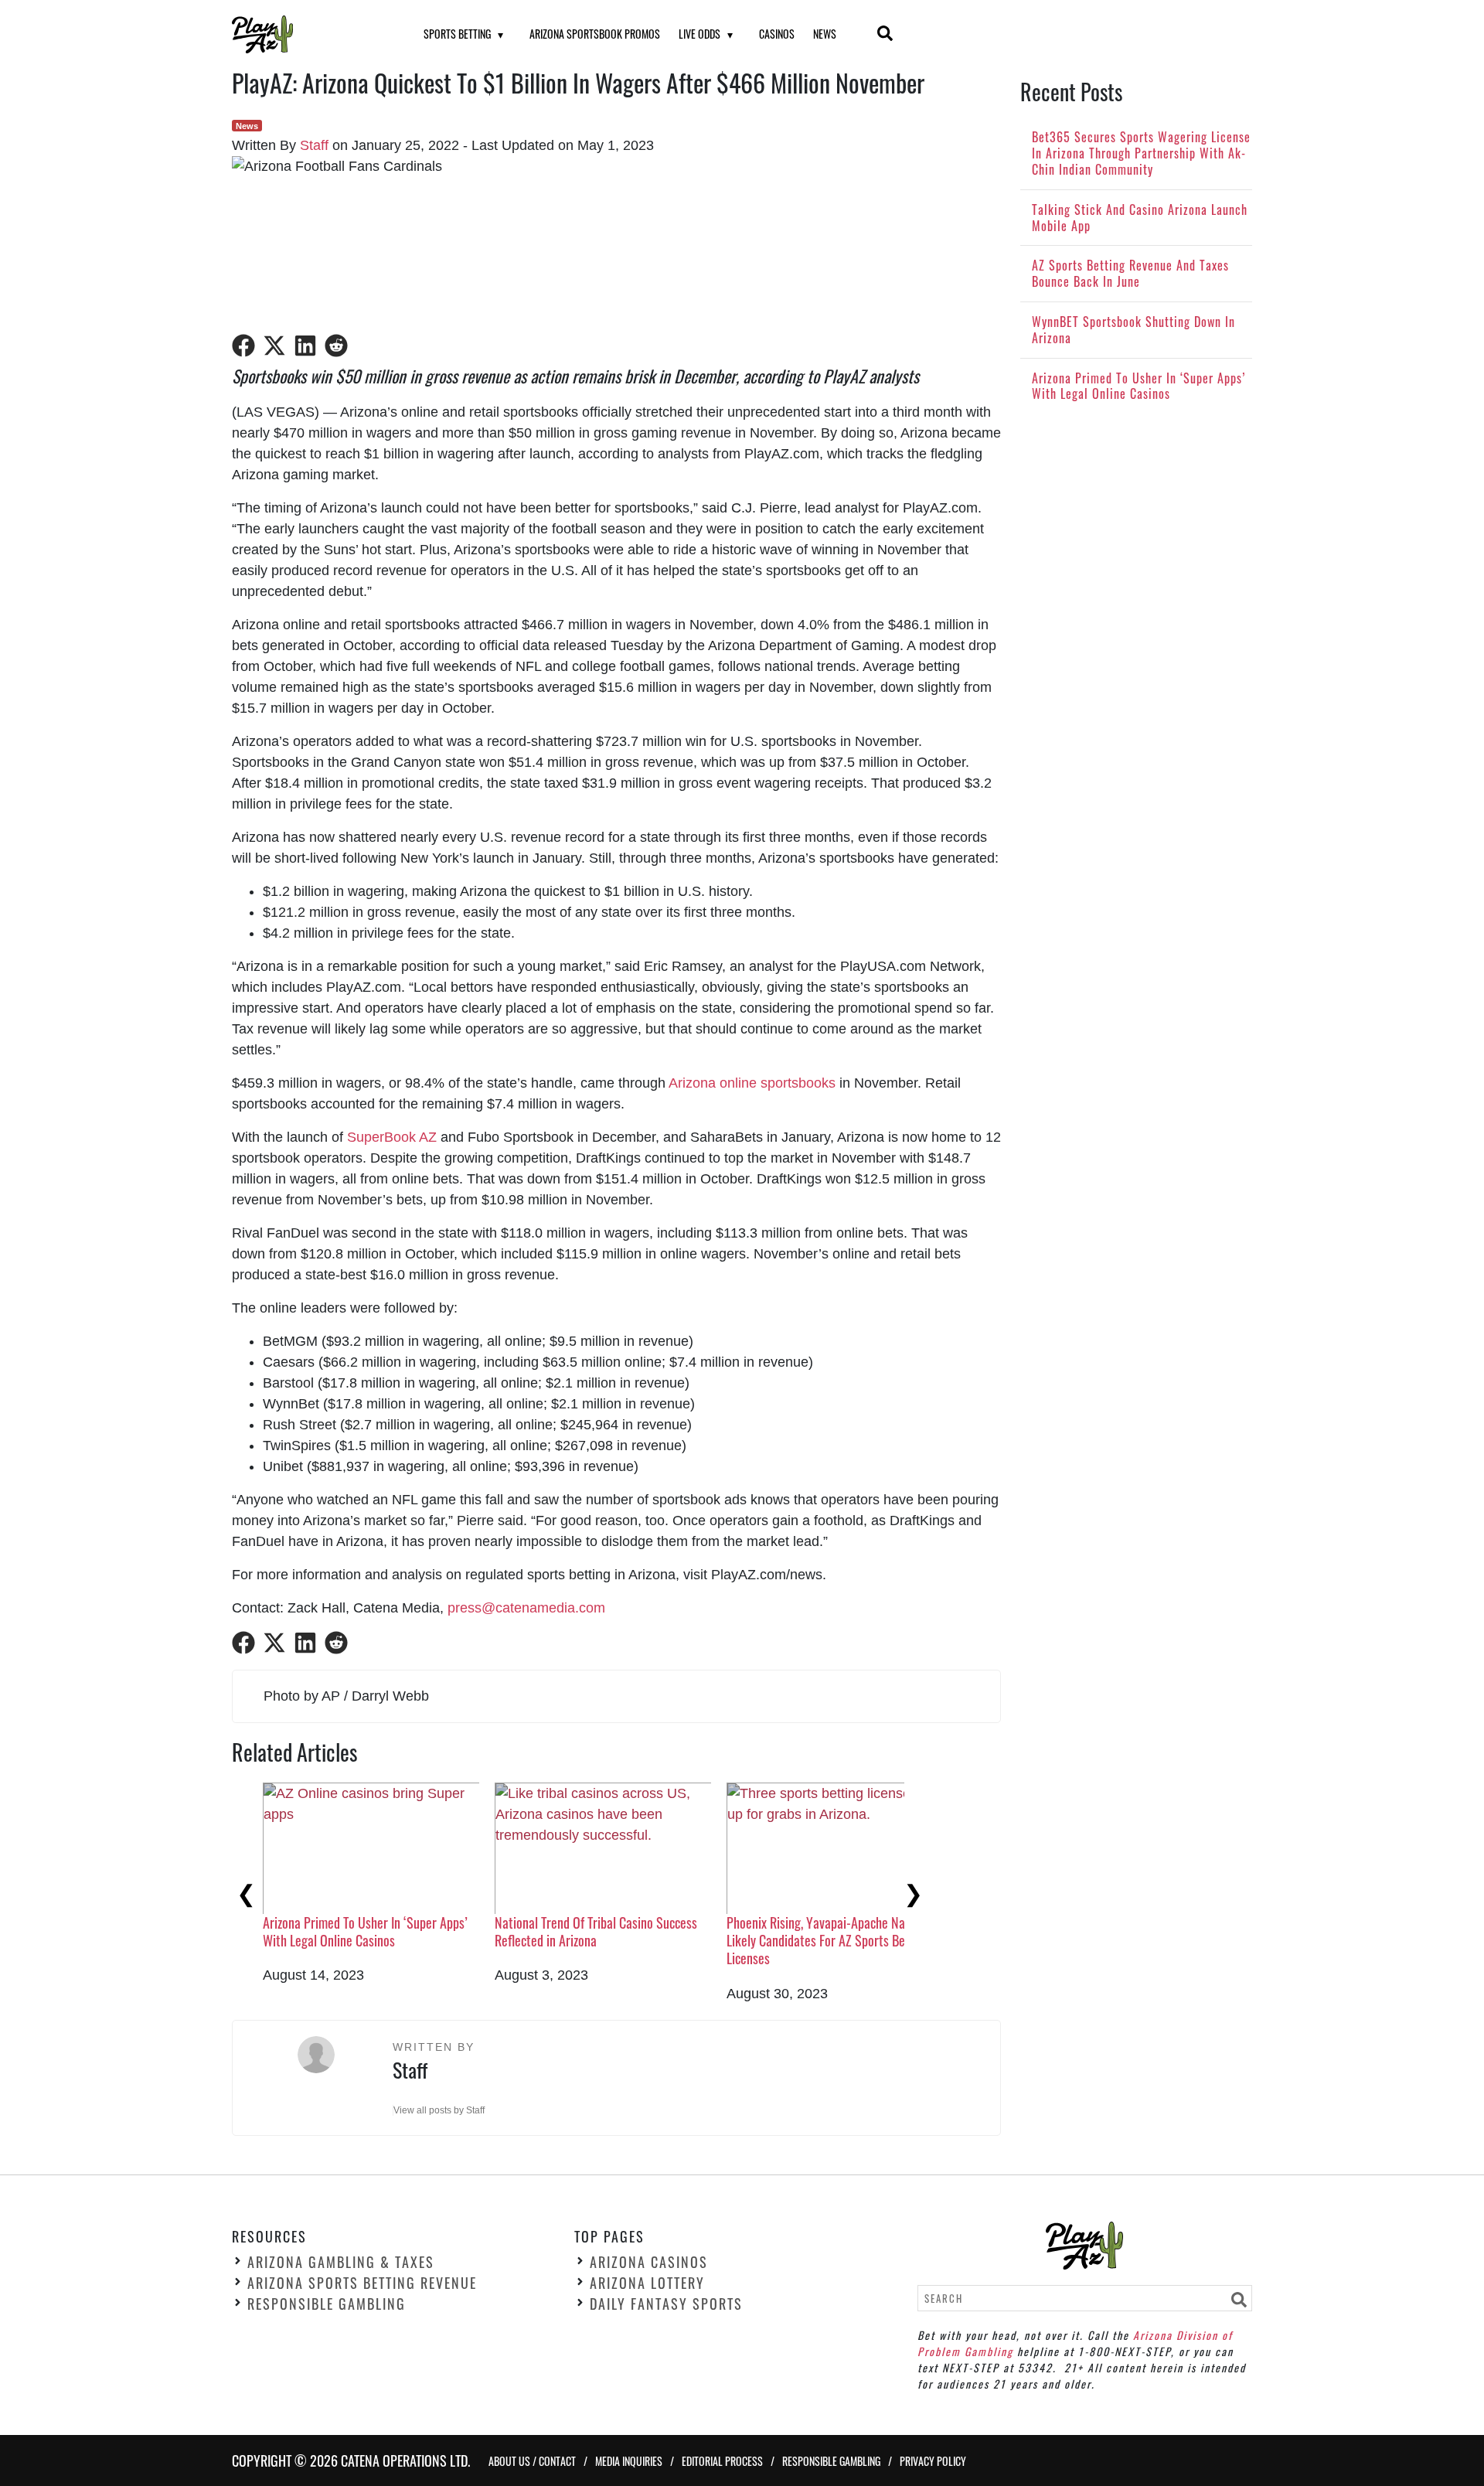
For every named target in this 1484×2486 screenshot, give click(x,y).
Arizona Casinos (649, 2262)
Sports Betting (457, 34)
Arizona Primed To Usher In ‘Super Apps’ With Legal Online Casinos (365, 1931)
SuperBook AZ (392, 1137)
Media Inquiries (629, 2460)
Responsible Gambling (327, 2304)
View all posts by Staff (439, 2110)
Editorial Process (722, 2460)
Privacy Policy (933, 2460)
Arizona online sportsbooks (752, 1083)
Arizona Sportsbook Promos (595, 34)
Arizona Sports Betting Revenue (362, 2283)
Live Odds (699, 34)
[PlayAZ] (308, 34)
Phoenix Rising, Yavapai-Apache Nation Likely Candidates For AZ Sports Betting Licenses (828, 1941)
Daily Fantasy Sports (666, 2304)
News (825, 34)
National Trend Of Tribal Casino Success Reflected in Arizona (596, 1931)
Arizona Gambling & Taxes (341, 2262)
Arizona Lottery (647, 2283)
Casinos (777, 34)
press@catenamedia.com (526, 1608)
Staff (314, 145)
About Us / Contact (532, 2460)
